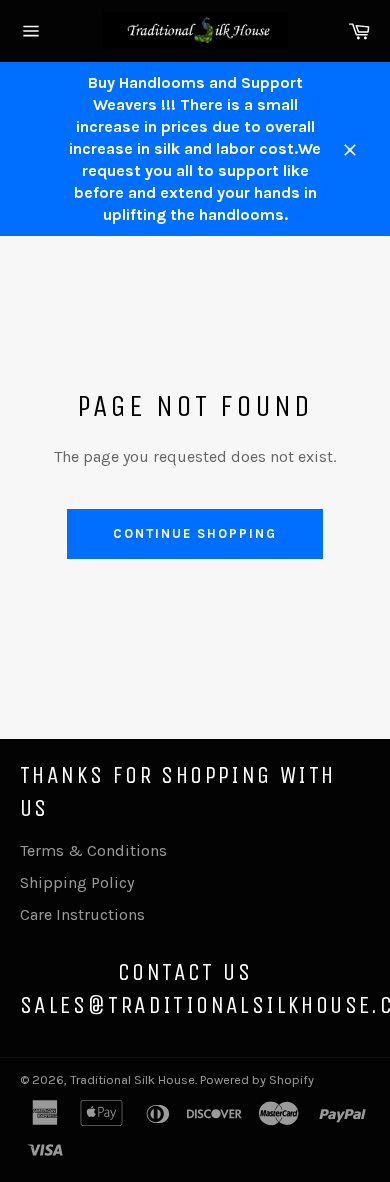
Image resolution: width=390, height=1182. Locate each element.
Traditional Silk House (132, 1079)
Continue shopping (194, 533)
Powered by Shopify (257, 1079)
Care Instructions (82, 914)
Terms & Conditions (93, 850)
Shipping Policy (77, 882)
